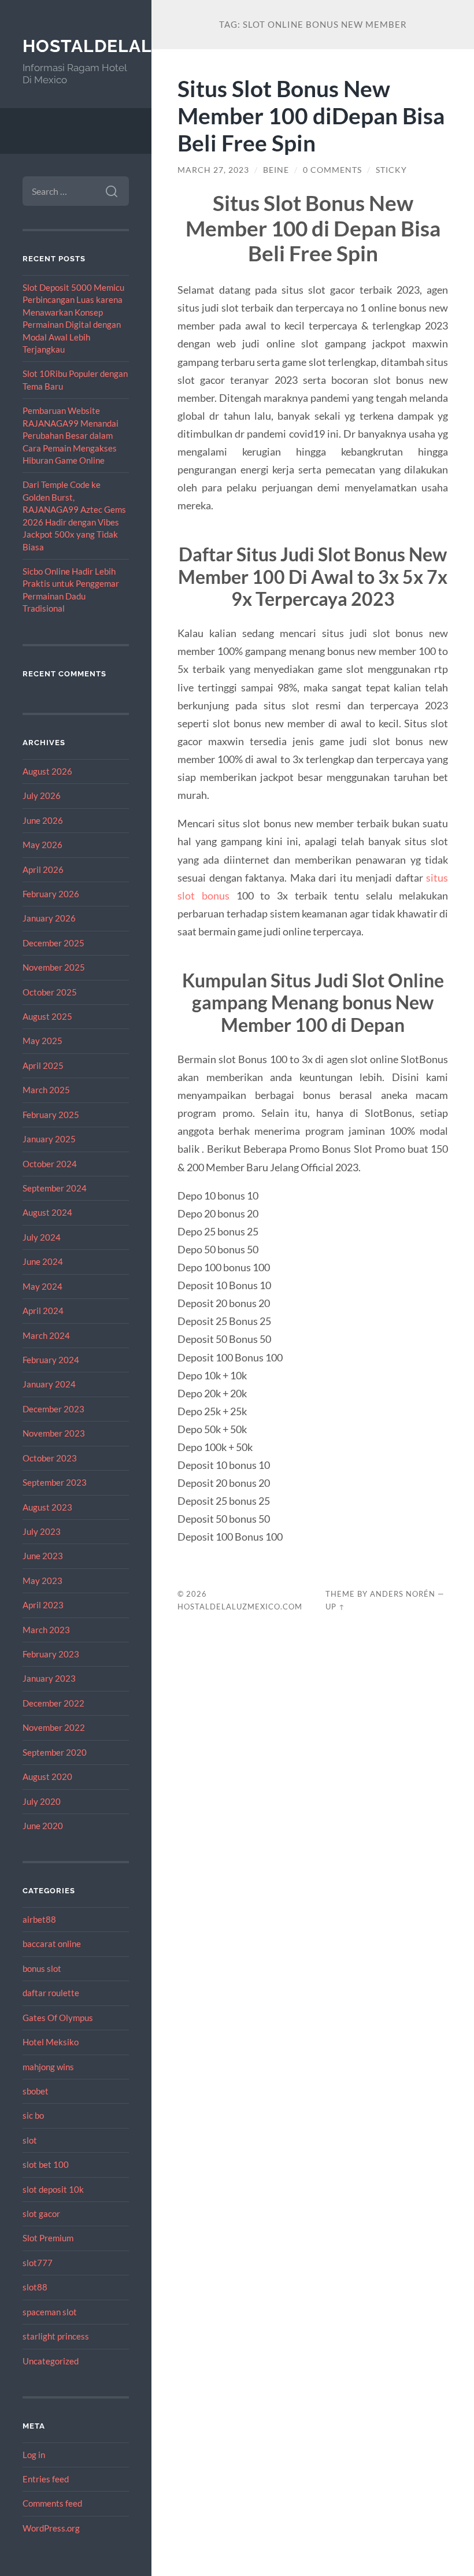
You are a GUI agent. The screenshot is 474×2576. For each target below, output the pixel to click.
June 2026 (43, 820)
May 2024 (42, 1286)
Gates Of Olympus (58, 2018)
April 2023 (43, 1605)
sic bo (33, 2115)
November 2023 (54, 1433)
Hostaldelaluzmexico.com (240, 1607)
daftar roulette (51, 1993)
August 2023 (47, 1507)
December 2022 (53, 1703)
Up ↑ (335, 1607)
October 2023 (50, 1458)
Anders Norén (403, 1594)
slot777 (38, 2263)
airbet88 (39, 1919)
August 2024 (47, 1212)
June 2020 (43, 1826)
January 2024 (49, 1384)
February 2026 (51, 894)
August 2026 (47, 771)
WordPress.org (51, 2528)
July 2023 (42, 1531)
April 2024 (43, 1311)
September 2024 (55, 1188)
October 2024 (50, 1164)
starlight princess (56, 2336)
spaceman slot (50, 2312)
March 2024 (46, 1335)
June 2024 (43, 1261)
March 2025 (46, 1090)
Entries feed (46, 2479)
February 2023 (51, 1654)
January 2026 (49, 918)
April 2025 (43, 1065)
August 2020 (47, 1776)
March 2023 (46, 1630)
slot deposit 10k (53, 2189)
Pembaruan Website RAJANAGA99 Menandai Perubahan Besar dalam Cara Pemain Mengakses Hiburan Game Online (71, 435)
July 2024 (42, 1237)
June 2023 (43, 1556)
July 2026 (42, 795)
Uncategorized (51, 2361)
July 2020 (42, 1801)
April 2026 (43, 869)
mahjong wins (48, 2067)
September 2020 (55, 1752)
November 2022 (54, 1727)
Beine (276, 170)
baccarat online (52, 1944)
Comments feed (52, 2503)
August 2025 (47, 1016)
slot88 (35, 2287)
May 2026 (42, 845)
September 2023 (55, 1482)
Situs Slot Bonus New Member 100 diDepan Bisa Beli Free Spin (311, 115)
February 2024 (51, 1360)
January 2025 (49, 1139)
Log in (34, 2455)
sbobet (36, 2091)
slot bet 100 (46, 2164)
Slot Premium (48, 2238)
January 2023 (49, 1678)
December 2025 (53, 943)
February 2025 (51, 1115)
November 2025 (54, 967)
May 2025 (42, 1041)
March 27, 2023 (213, 170)
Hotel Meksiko (51, 2042)
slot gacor (41, 2214)
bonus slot (42, 1968)
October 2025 (50, 992)
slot (30, 2140)
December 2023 (53, 1409)
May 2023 (42, 1581)
